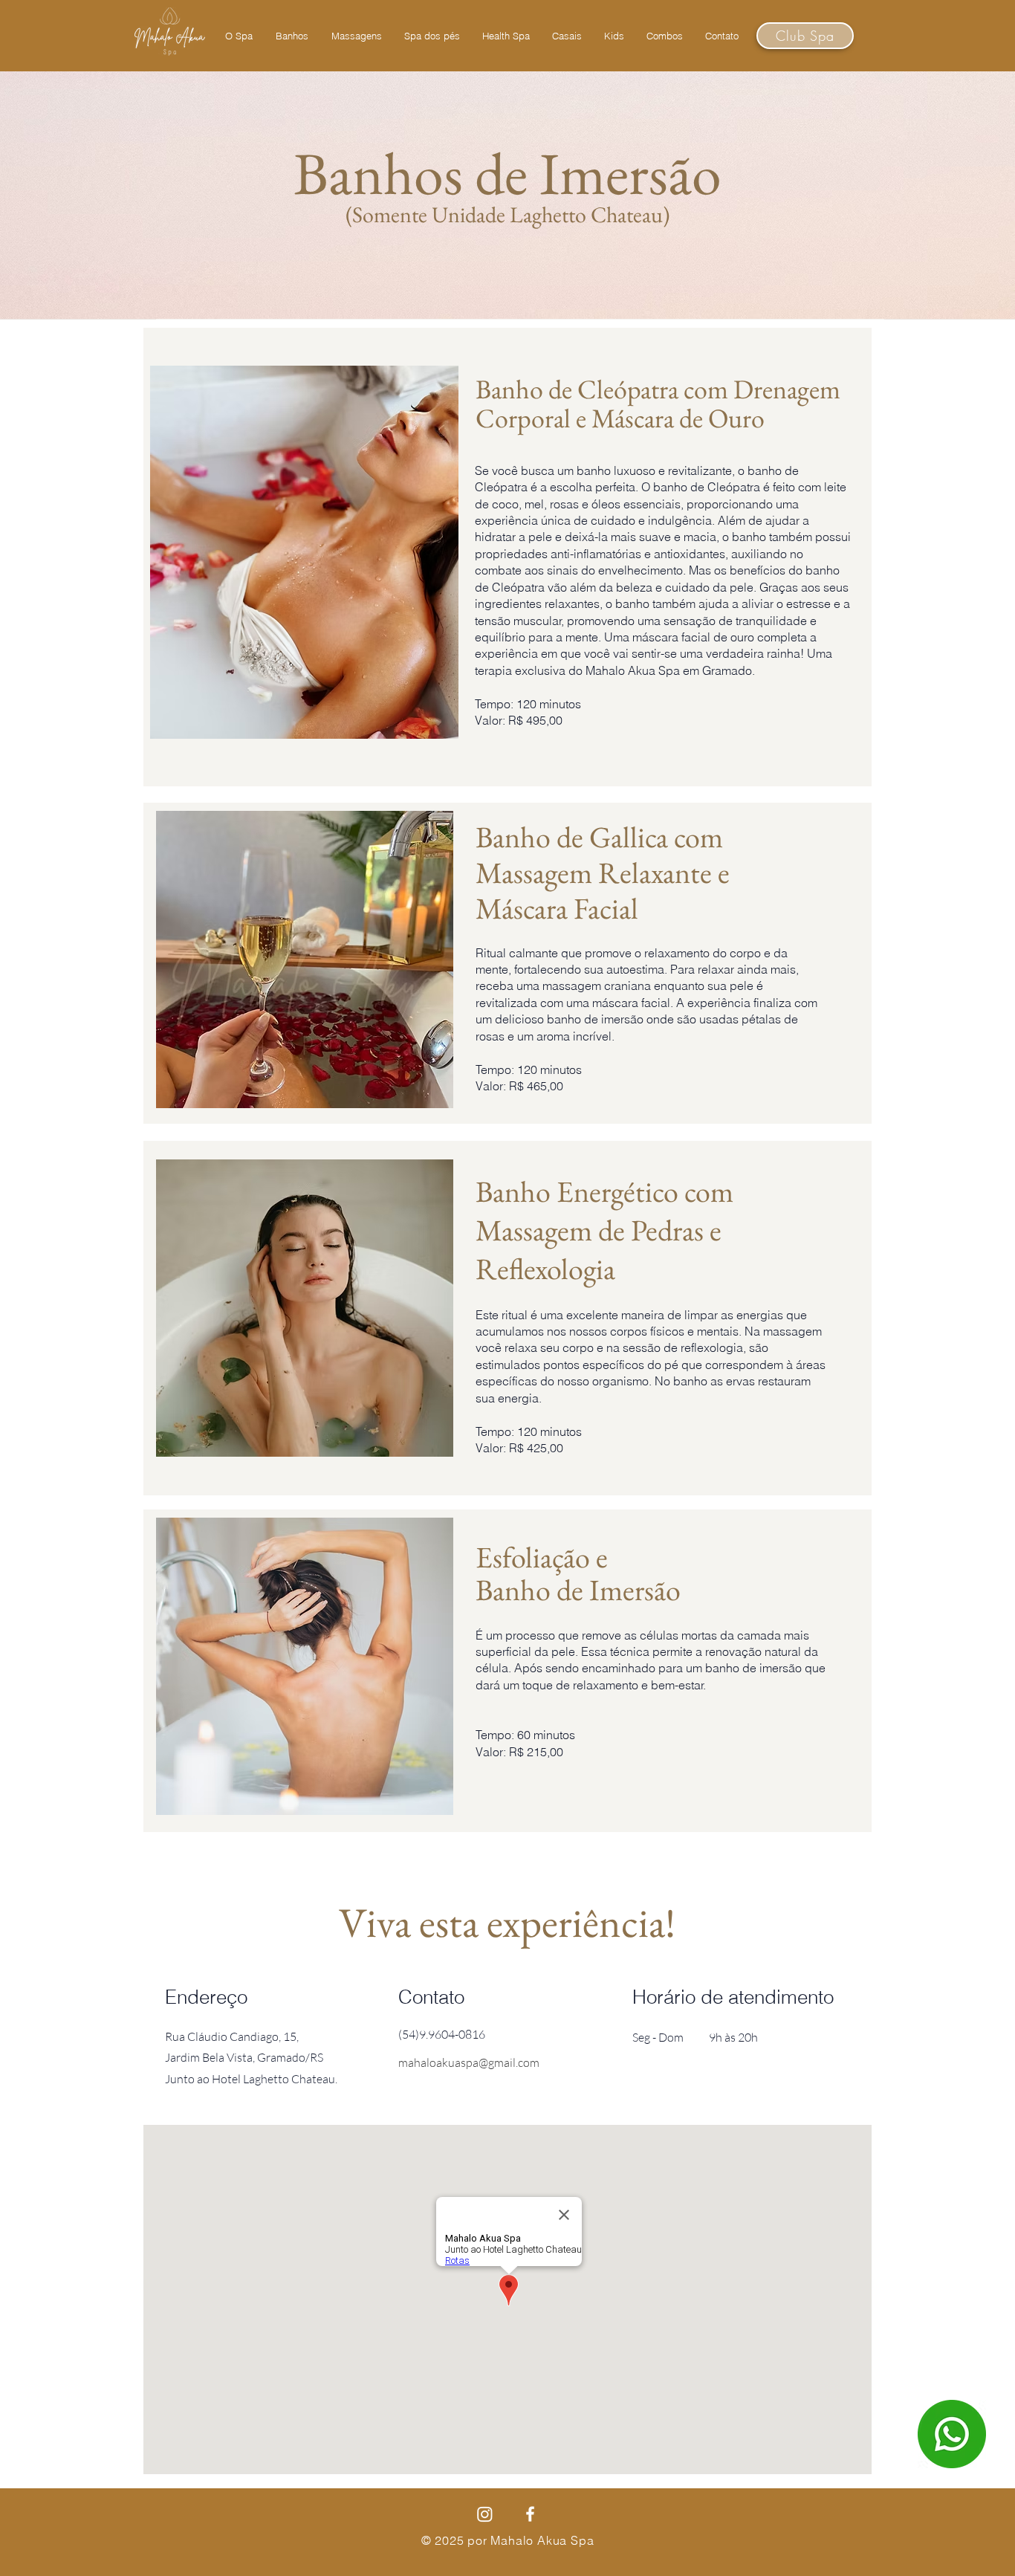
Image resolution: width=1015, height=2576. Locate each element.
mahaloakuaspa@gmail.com (469, 2062)
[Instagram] (485, 2514)
